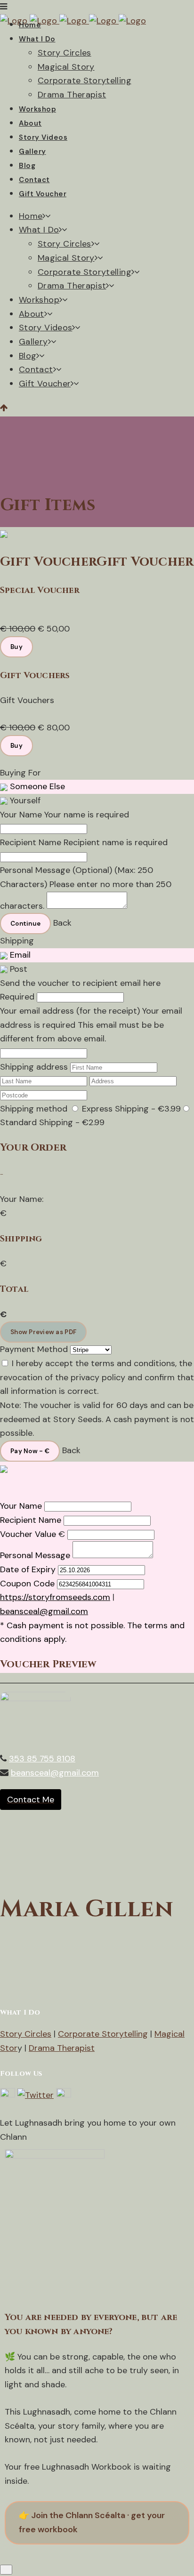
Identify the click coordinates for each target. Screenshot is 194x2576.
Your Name (21, 815)
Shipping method (34, 1109)
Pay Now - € (30, 1451)
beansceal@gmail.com (44, 1611)
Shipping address (34, 1067)
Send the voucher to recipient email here (80, 983)
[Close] (6, 2570)
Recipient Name (31, 842)
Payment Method (34, 1349)
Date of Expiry (28, 1569)
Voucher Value (28, 1534)
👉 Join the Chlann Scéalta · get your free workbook (92, 2522)
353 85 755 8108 (42, 1759)
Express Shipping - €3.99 (130, 1109)
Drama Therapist (62, 2048)
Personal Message (35, 1555)
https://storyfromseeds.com (55, 1597)
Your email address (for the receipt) (70, 1011)
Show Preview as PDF (43, 1332)
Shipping (17, 941)
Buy (16, 647)
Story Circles (26, 2034)
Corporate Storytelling (103, 2034)
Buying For (20, 773)
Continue (25, 924)
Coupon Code (27, 1584)
